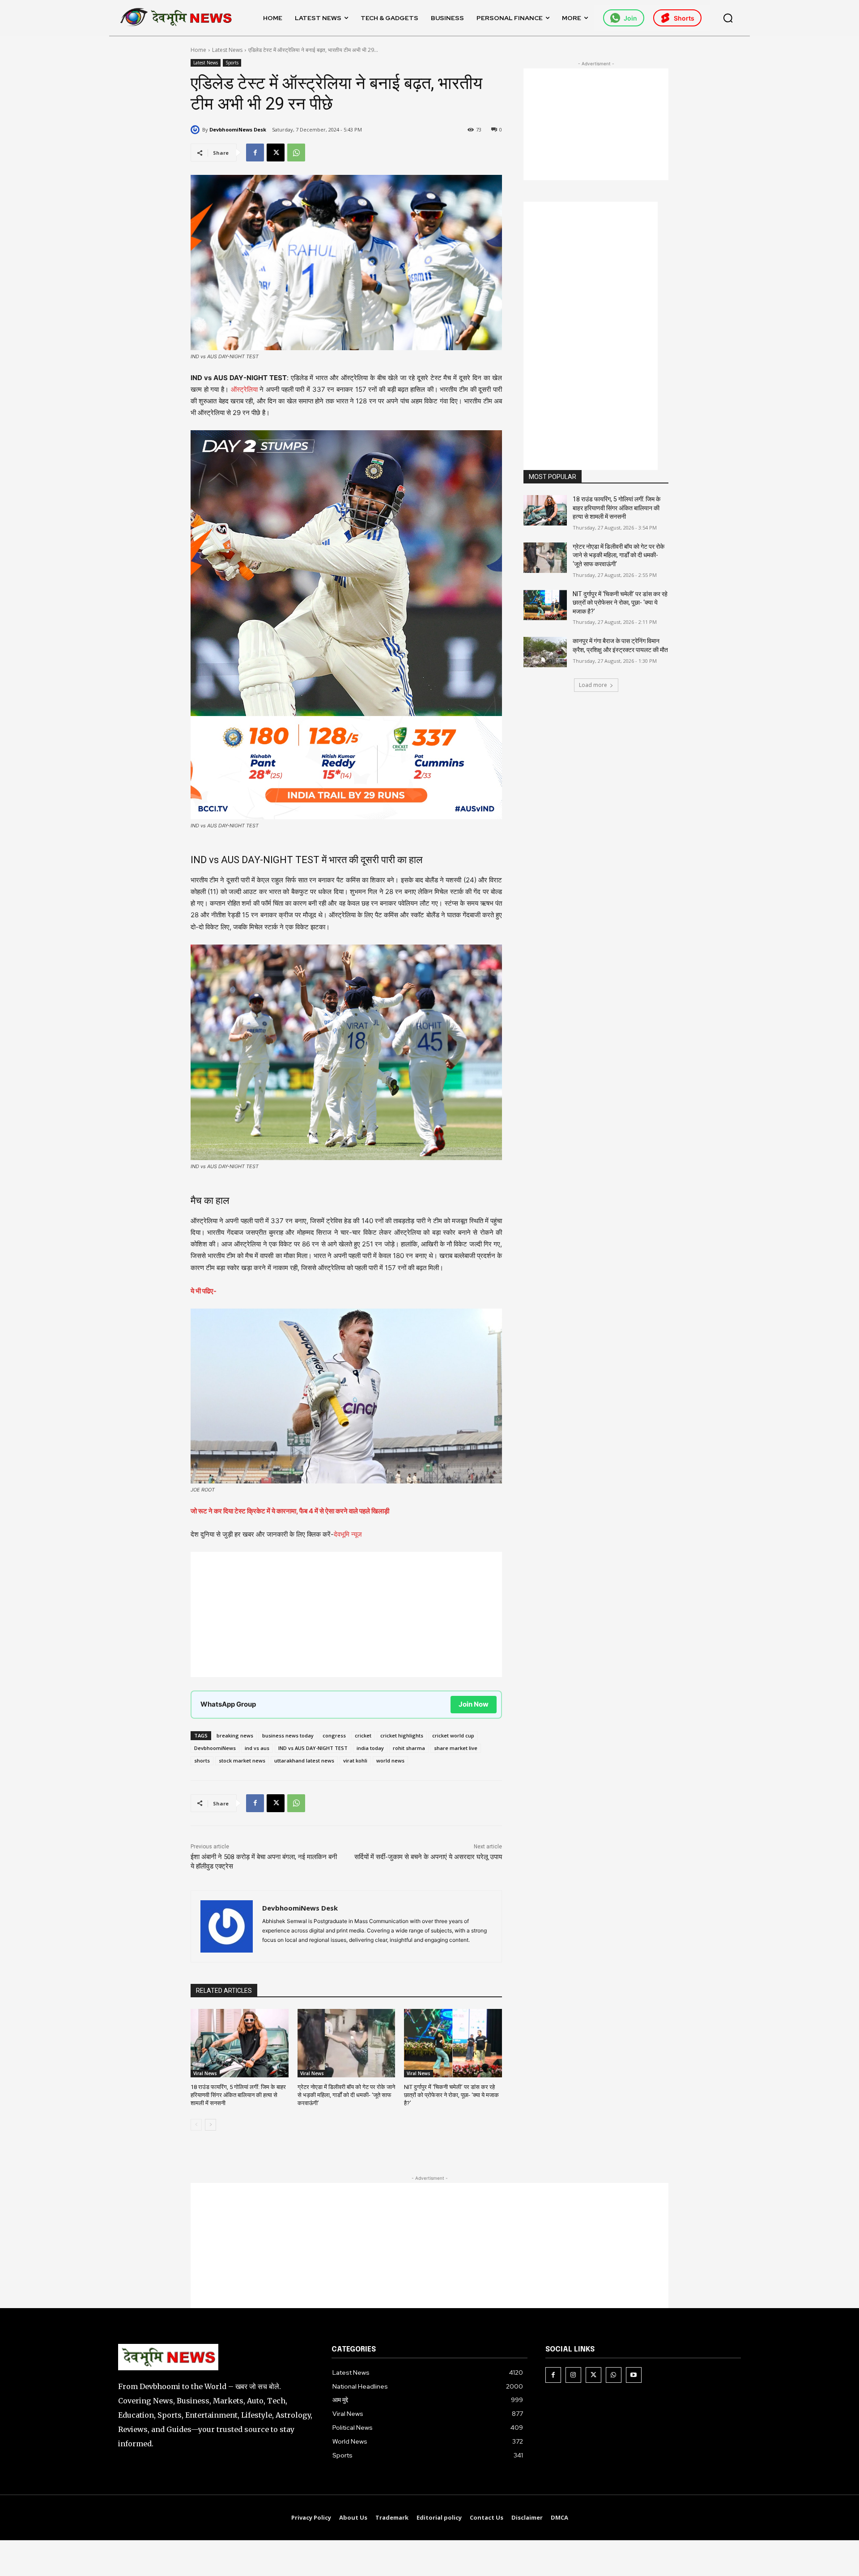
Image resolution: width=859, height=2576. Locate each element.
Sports (232, 63)
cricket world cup (453, 1735)
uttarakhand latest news (304, 1760)
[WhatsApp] (296, 153)
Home (198, 50)
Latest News (227, 50)
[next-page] (210, 2125)
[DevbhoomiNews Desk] (196, 130)
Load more (593, 685)
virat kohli (355, 1760)
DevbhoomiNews (215, 1748)
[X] (276, 153)
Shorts (684, 18)
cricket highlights (402, 1735)
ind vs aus (257, 1748)
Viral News (205, 2073)
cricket (363, 1735)
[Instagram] (573, 2375)
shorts (202, 1760)
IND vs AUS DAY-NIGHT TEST (313, 1748)
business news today (288, 1735)
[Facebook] (255, 153)
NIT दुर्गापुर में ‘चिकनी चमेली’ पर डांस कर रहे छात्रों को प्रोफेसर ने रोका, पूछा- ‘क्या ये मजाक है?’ (451, 2095)
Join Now (474, 1704)
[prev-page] (196, 2125)
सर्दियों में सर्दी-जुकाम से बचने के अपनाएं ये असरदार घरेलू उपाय (428, 1857)
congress (334, 1735)
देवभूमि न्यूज (348, 1534)
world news (390, 1760)
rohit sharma (409, 1748)
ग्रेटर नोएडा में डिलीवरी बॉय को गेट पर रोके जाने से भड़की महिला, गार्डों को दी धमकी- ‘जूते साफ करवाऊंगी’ (346, 2095)
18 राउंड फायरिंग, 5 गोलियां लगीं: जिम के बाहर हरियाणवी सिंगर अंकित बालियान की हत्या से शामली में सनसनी (238, 2095)
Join (630, 18)
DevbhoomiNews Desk (238, 129)
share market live (456, 1748)
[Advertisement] (346, 1614)
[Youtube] (634, 2375)
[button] (728, 18)
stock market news (242, 1760)
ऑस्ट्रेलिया (244, 389)
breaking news (235, 1735)
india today (370, 1748)
